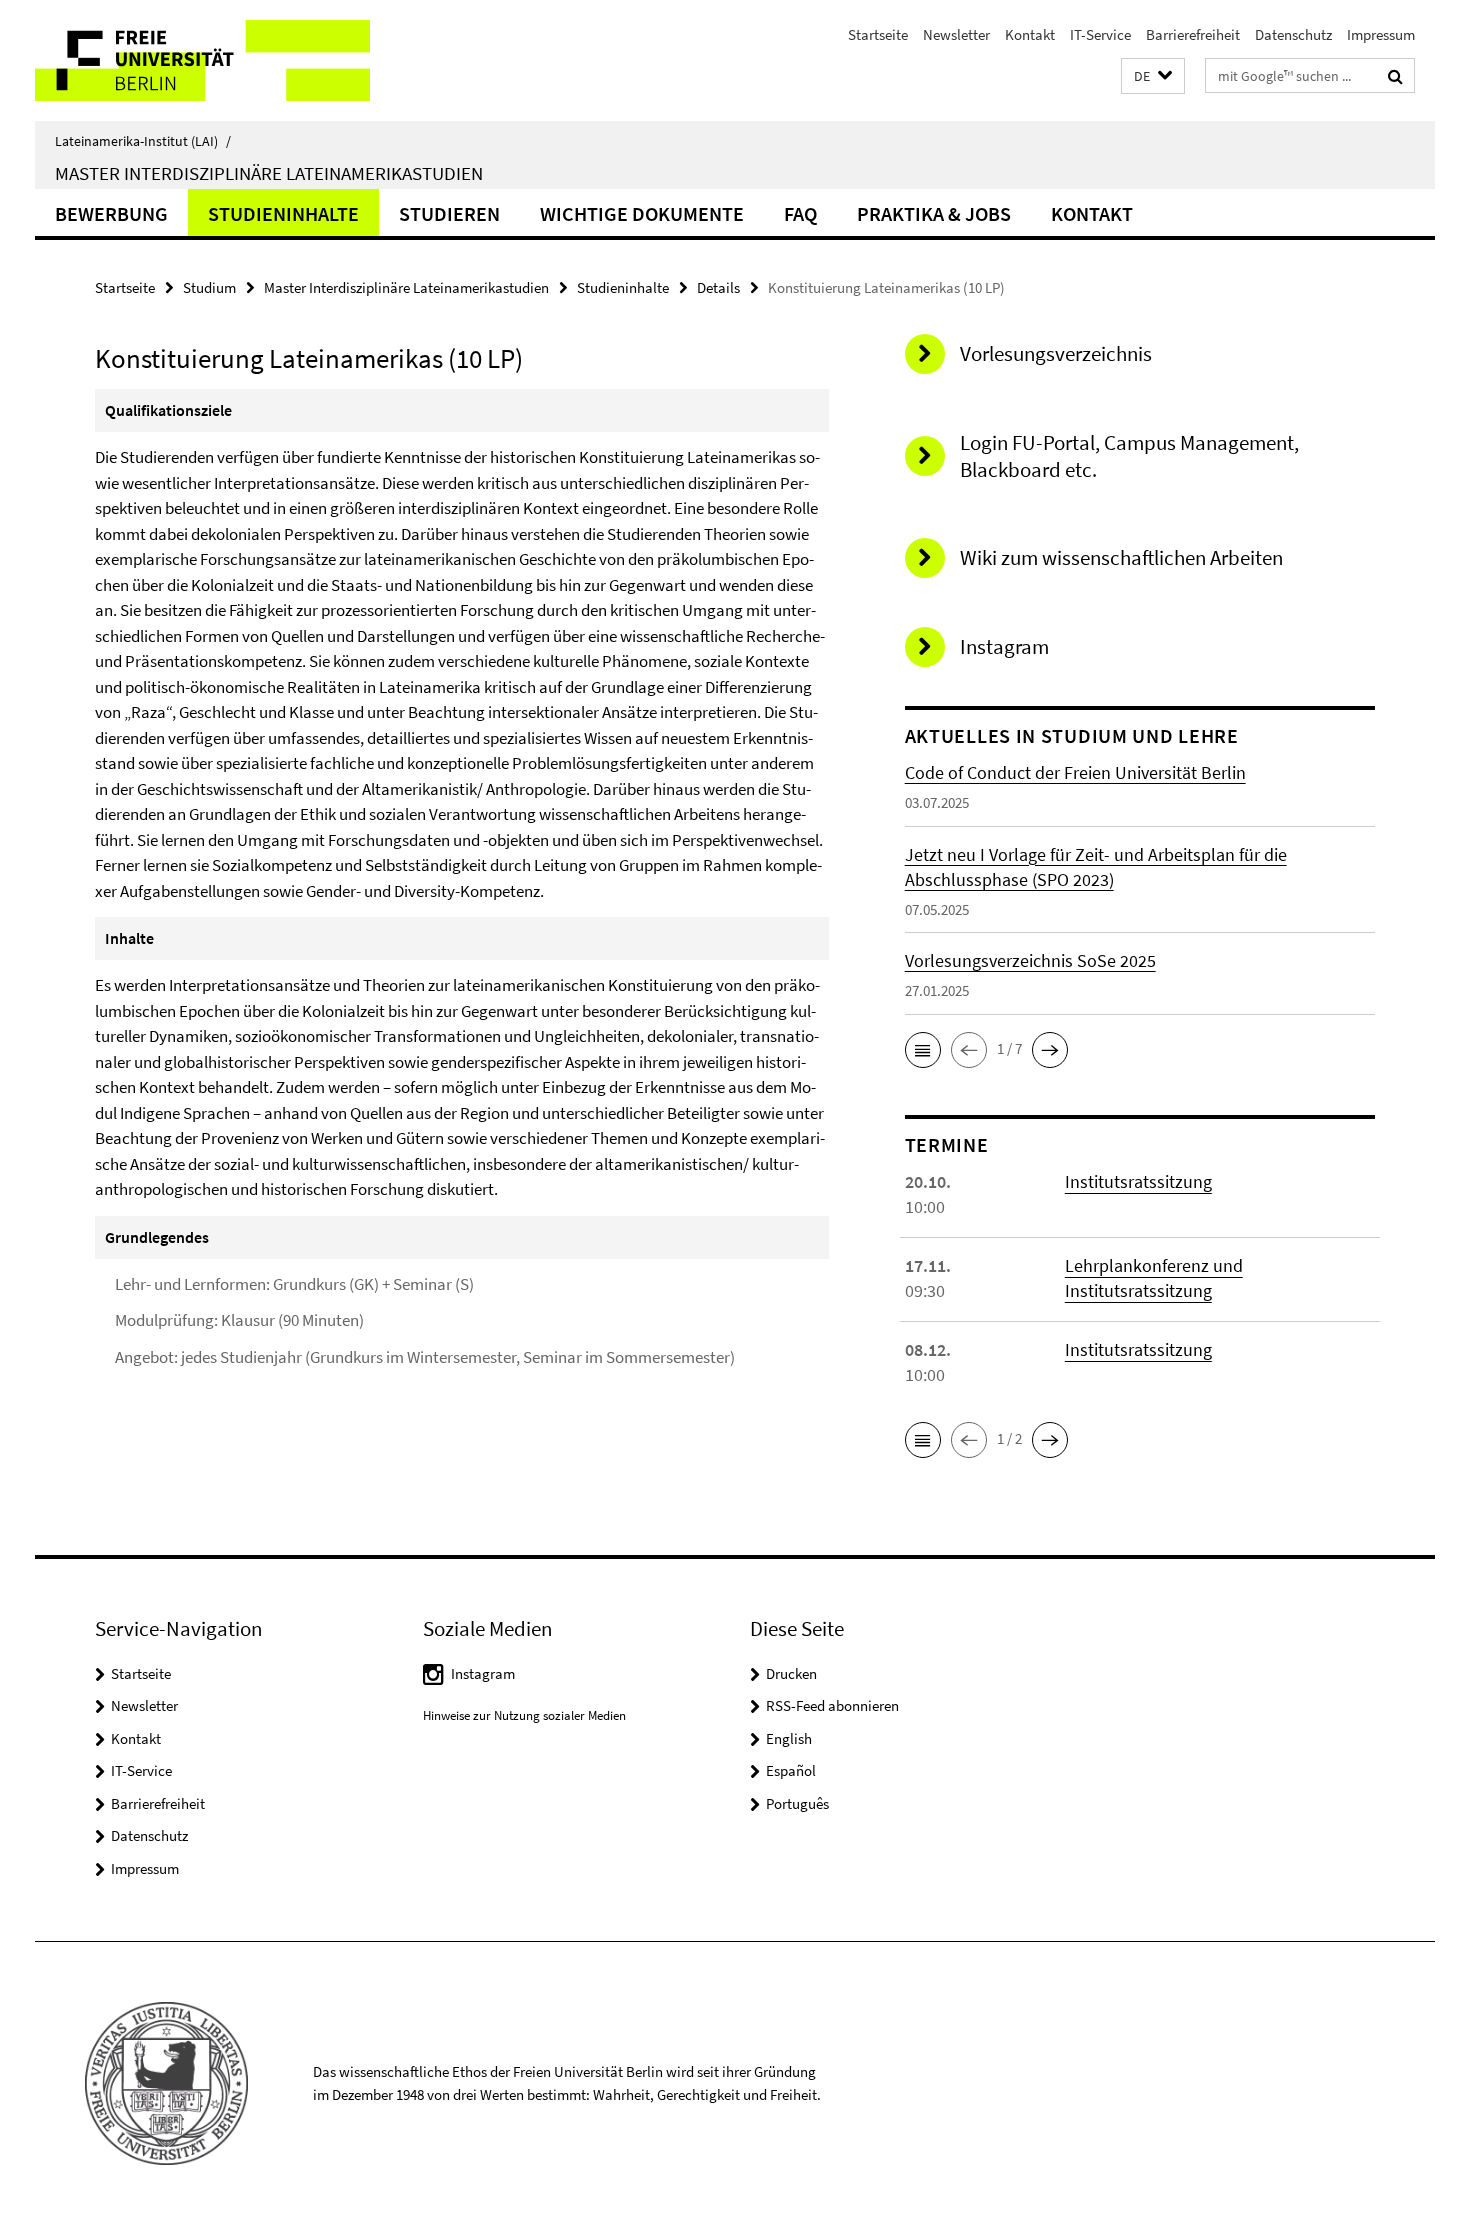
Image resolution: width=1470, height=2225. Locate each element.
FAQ (800, 213)
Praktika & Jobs (934, 213)
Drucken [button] (791, 1673)
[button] (1153, 76)
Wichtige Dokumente (642, 213)
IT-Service (1100, 34)
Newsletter (956, 34)
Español (791, 1770)
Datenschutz (1293, 34)
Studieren (449, 213)
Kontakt (1030, 34)
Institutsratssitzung (1138, 1181)
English (789, 1738)
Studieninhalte (283, 213)
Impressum (1381, 34)
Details (718, 287)
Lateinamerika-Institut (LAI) (143, 141)
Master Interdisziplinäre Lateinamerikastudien (269, 173)
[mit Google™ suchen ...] (1395, 76)
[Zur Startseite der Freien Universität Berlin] (202, 60)
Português (797, 1803)
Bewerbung (111, 213)
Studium (209, 287)
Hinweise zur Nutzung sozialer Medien (524, 1715)
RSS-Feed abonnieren (832, 1705)
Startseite (878, 34)
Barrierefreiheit (1193, 34)
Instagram (483, 1673)
